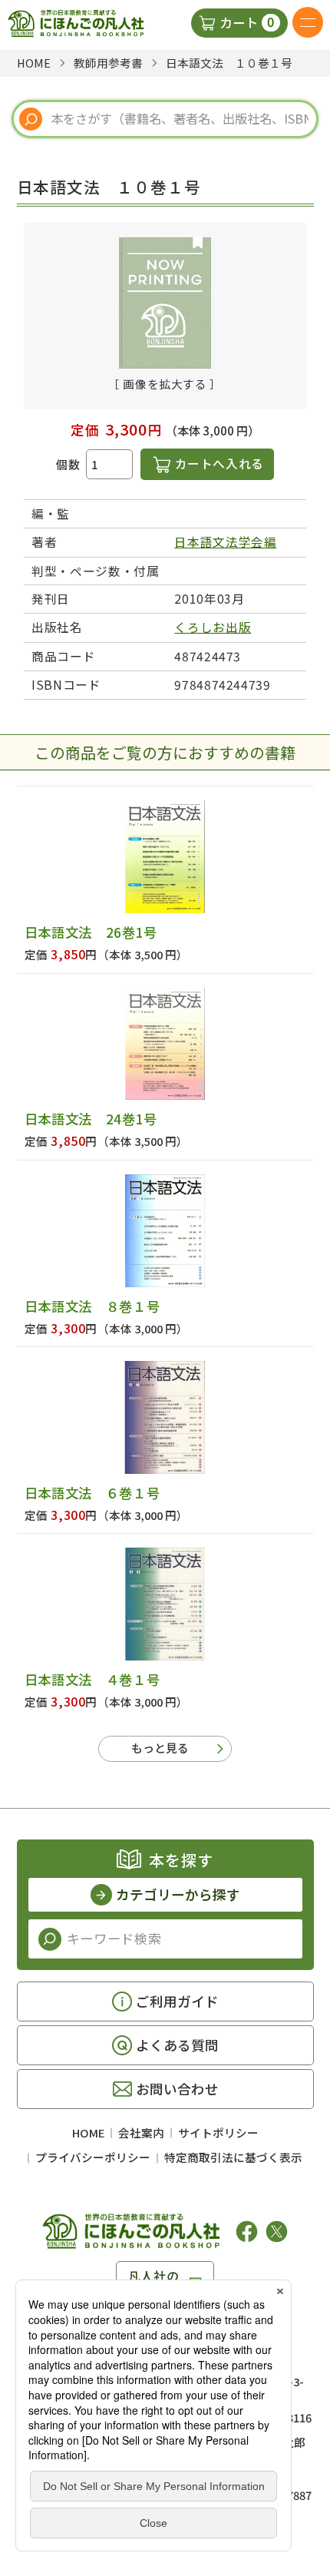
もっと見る (160, 1748)
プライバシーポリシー (93, 2157)
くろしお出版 (213, 627)
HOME (88, 2132)
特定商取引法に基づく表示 (233, 2157)
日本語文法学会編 (225, 542)
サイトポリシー (218, 2132)
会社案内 (141, 2132)
